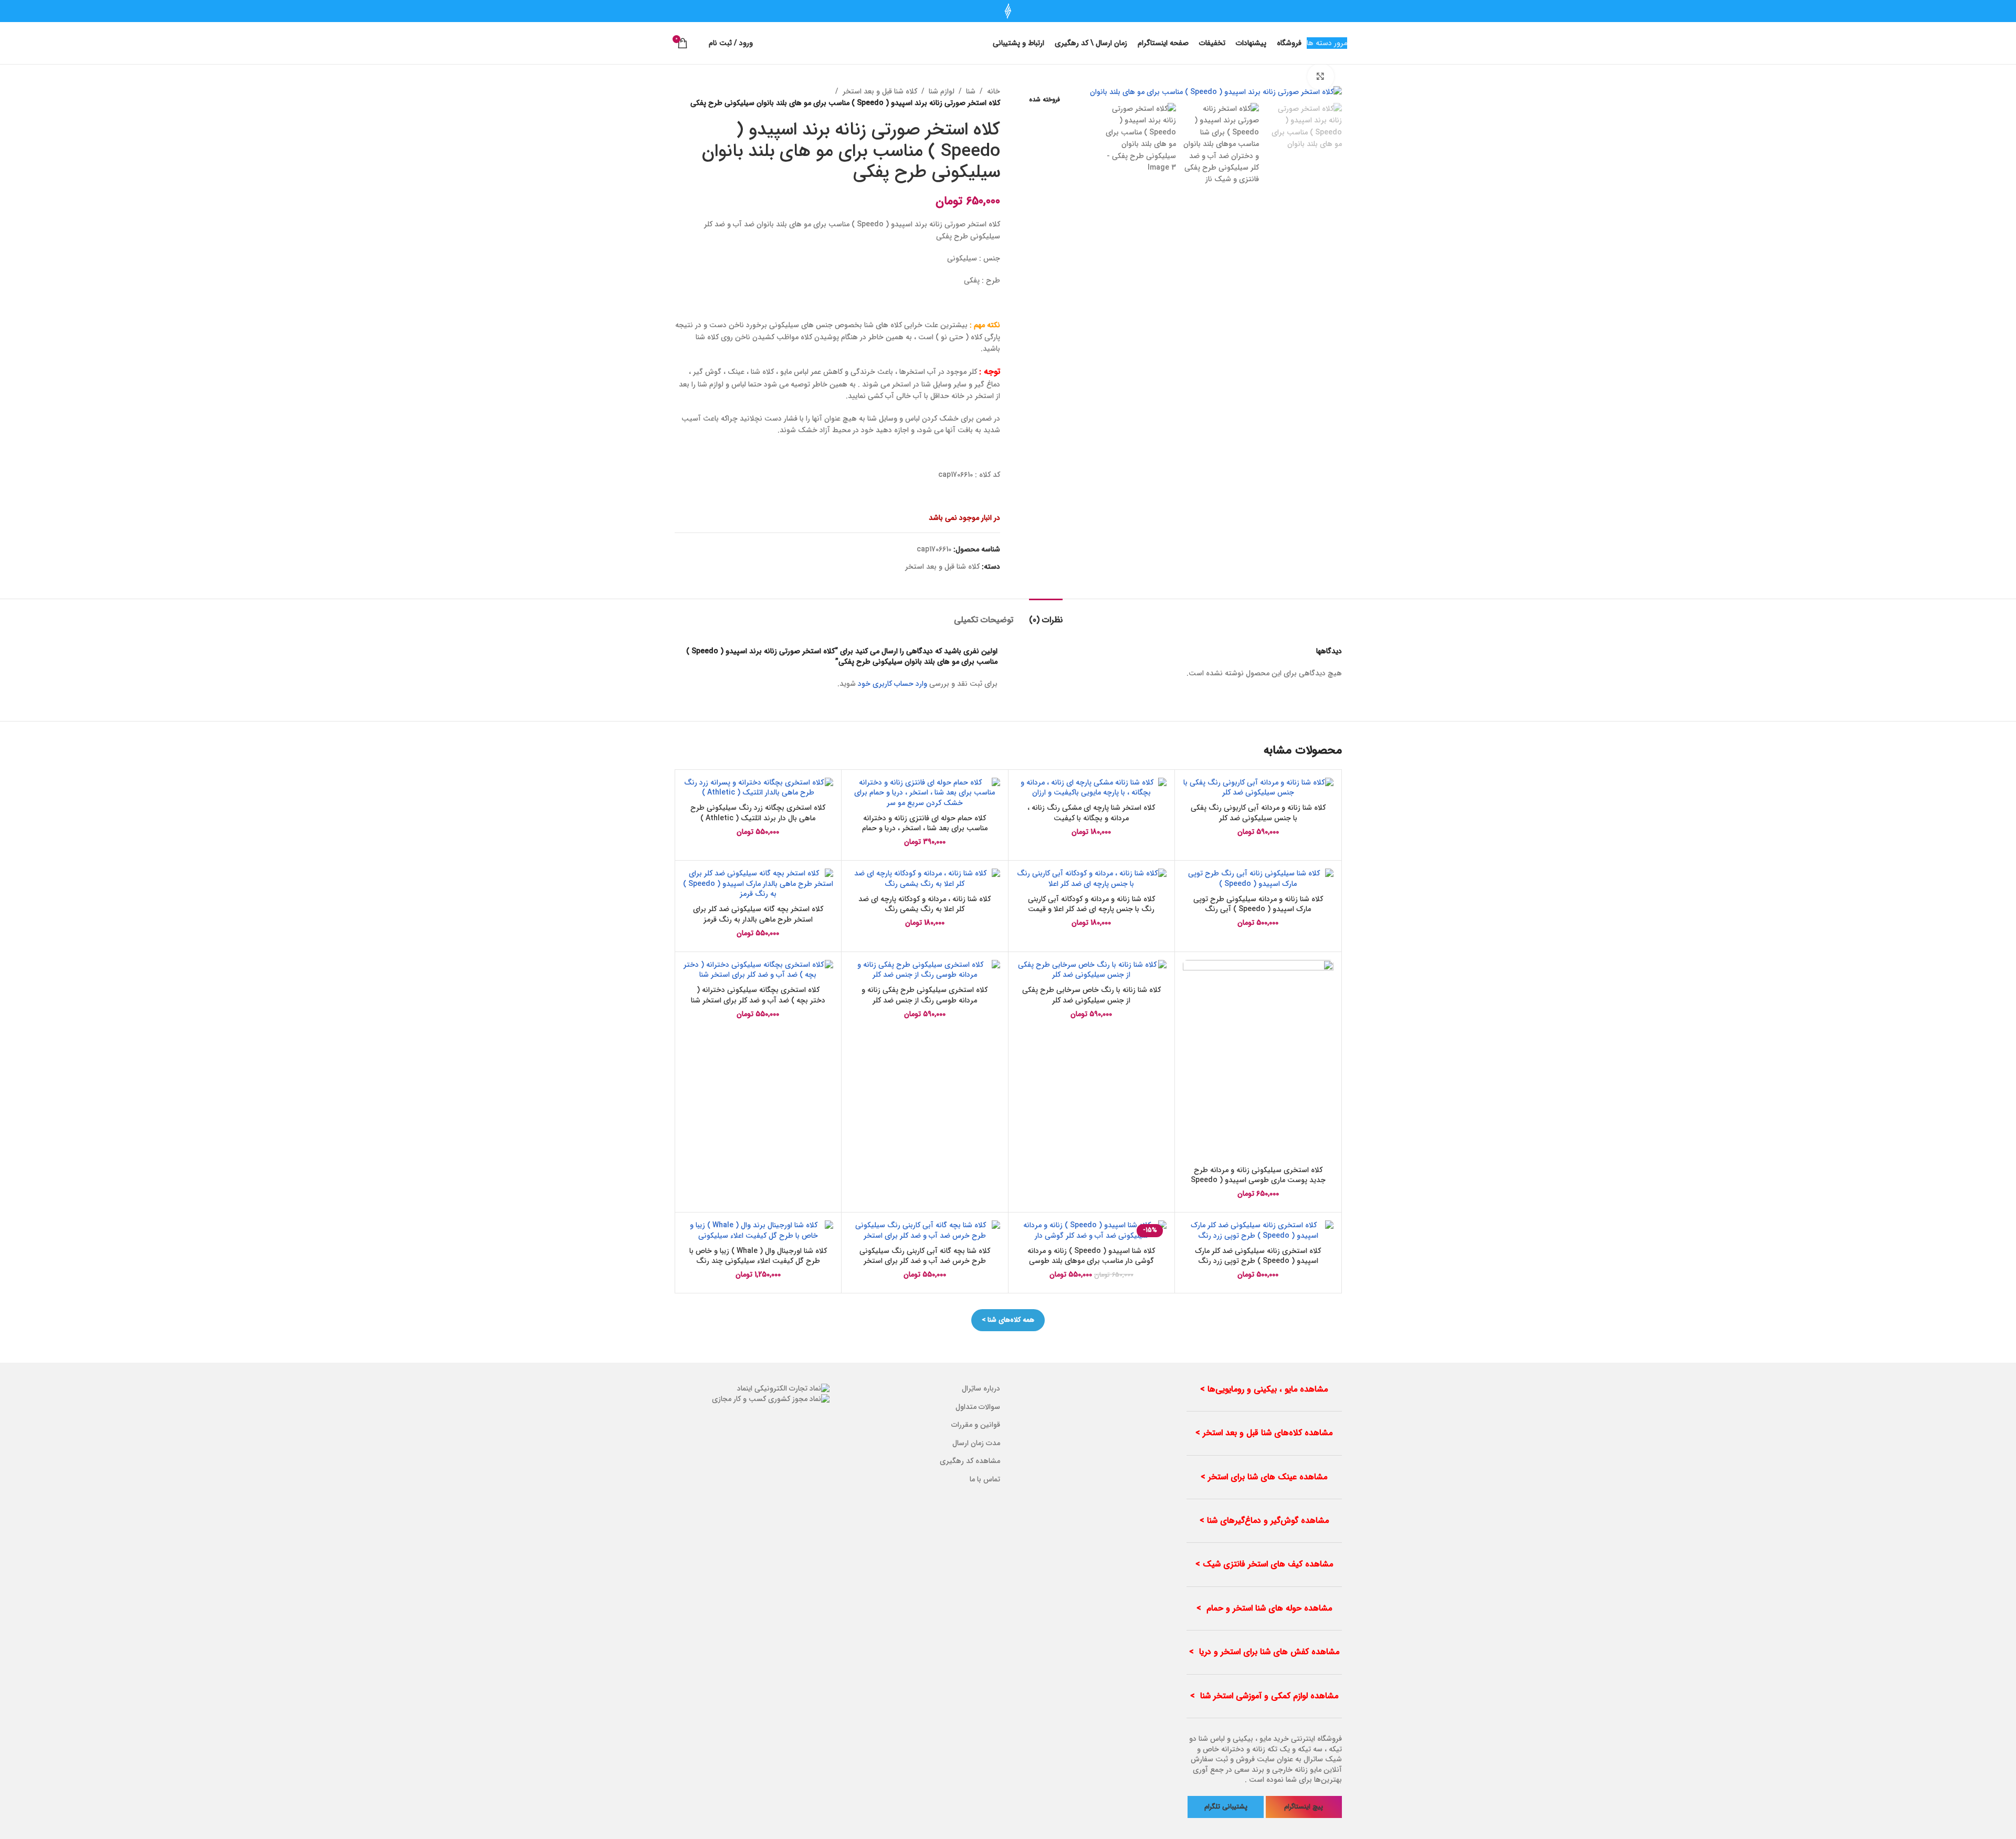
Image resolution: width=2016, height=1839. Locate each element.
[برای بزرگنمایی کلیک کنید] (1320, 77)
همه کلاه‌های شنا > (1008, 1320)
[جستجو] (698, 43)
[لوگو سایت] (1008, 11)
